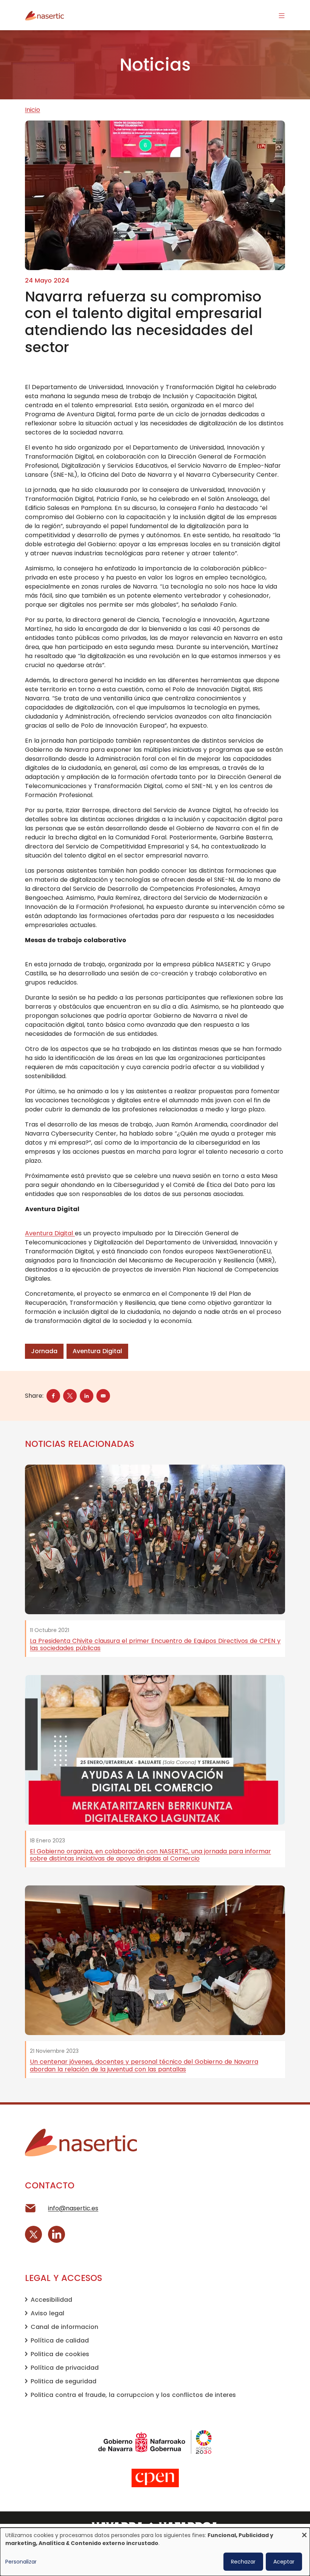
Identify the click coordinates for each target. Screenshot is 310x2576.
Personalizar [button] (21, 2562)
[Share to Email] (103, 1396)
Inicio (33, 110)
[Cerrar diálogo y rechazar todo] (304, 2532)
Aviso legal (47, 2313)
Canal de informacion (64, 2327)
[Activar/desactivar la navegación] (282, 15)
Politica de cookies (60, 2354)
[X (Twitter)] (33, 2234)
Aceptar (284, 2562)
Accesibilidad (51, 2300)
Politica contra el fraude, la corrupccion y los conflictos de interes (133, 2395)
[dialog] (155, 2552)
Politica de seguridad (64, 2381)
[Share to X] (70, 1396)
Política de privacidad (65, 2368)
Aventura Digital (50, 1233)
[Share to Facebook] (53, 1396)
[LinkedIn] (57, 2234)
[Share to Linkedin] (87, 1396)
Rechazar (243, 2562)
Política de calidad (60, 2340)
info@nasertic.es (73, 2208)
